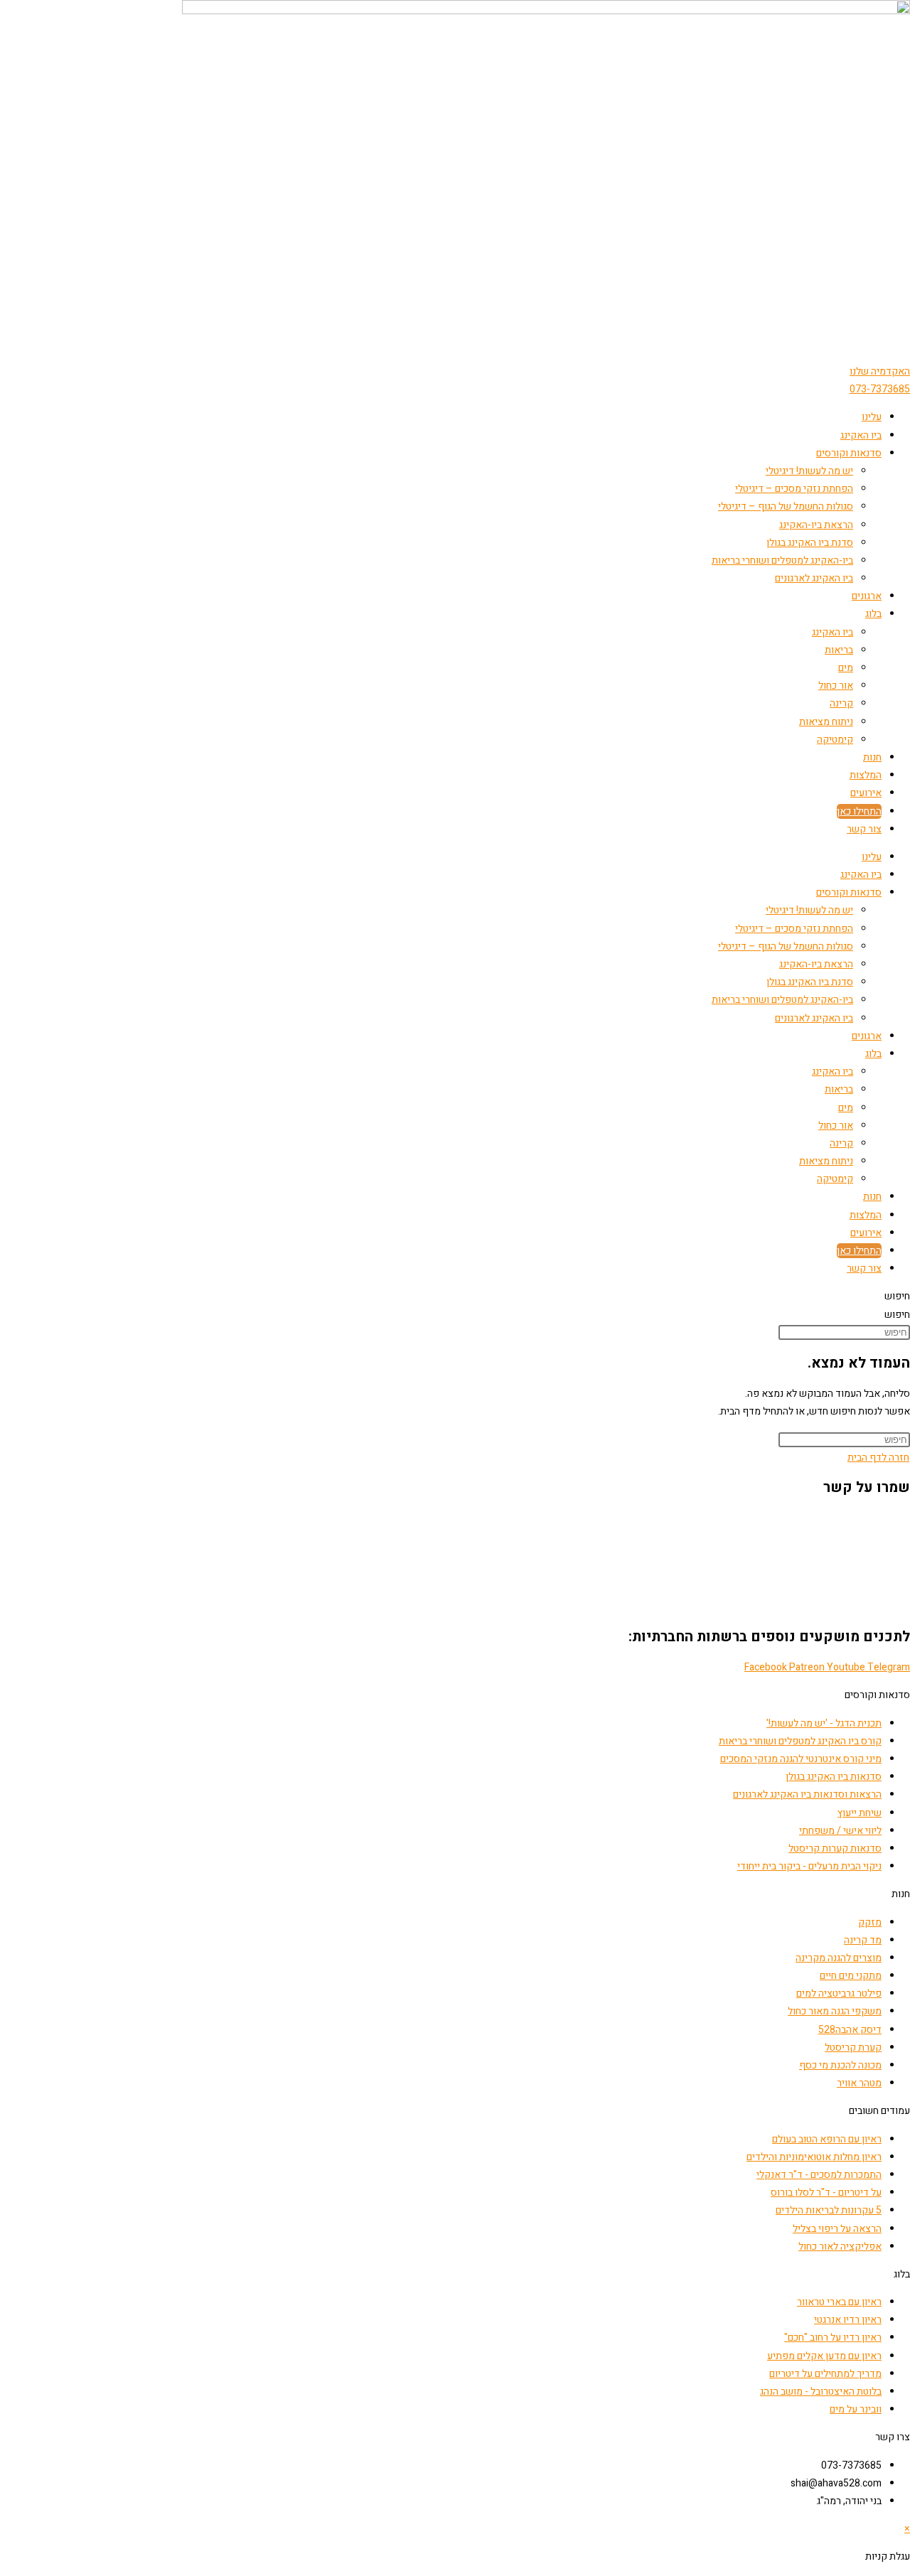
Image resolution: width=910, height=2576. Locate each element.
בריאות (839, 650)
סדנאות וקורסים (849, 453)
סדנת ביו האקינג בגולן (810, 543)
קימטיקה (835, 740)
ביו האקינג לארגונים (814, 578)
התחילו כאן (859, 811)
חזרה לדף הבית (878, 1458)
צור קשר (864, 829)
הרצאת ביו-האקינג (816, 525)
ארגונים (867, 596)
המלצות (866, 775)
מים (846, 668)
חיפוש (897, 1296)
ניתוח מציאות (826, 722)
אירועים (866, 793)
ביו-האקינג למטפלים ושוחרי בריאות (782, 560)
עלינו (872, 417)
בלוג (873, 614)
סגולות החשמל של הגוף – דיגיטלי (786, 506)
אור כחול (836, 686)
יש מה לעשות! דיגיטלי (809, 471)
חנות (872, 757)
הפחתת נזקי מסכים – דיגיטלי (794, 489)
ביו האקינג (861, 435)
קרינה (841, 703)
